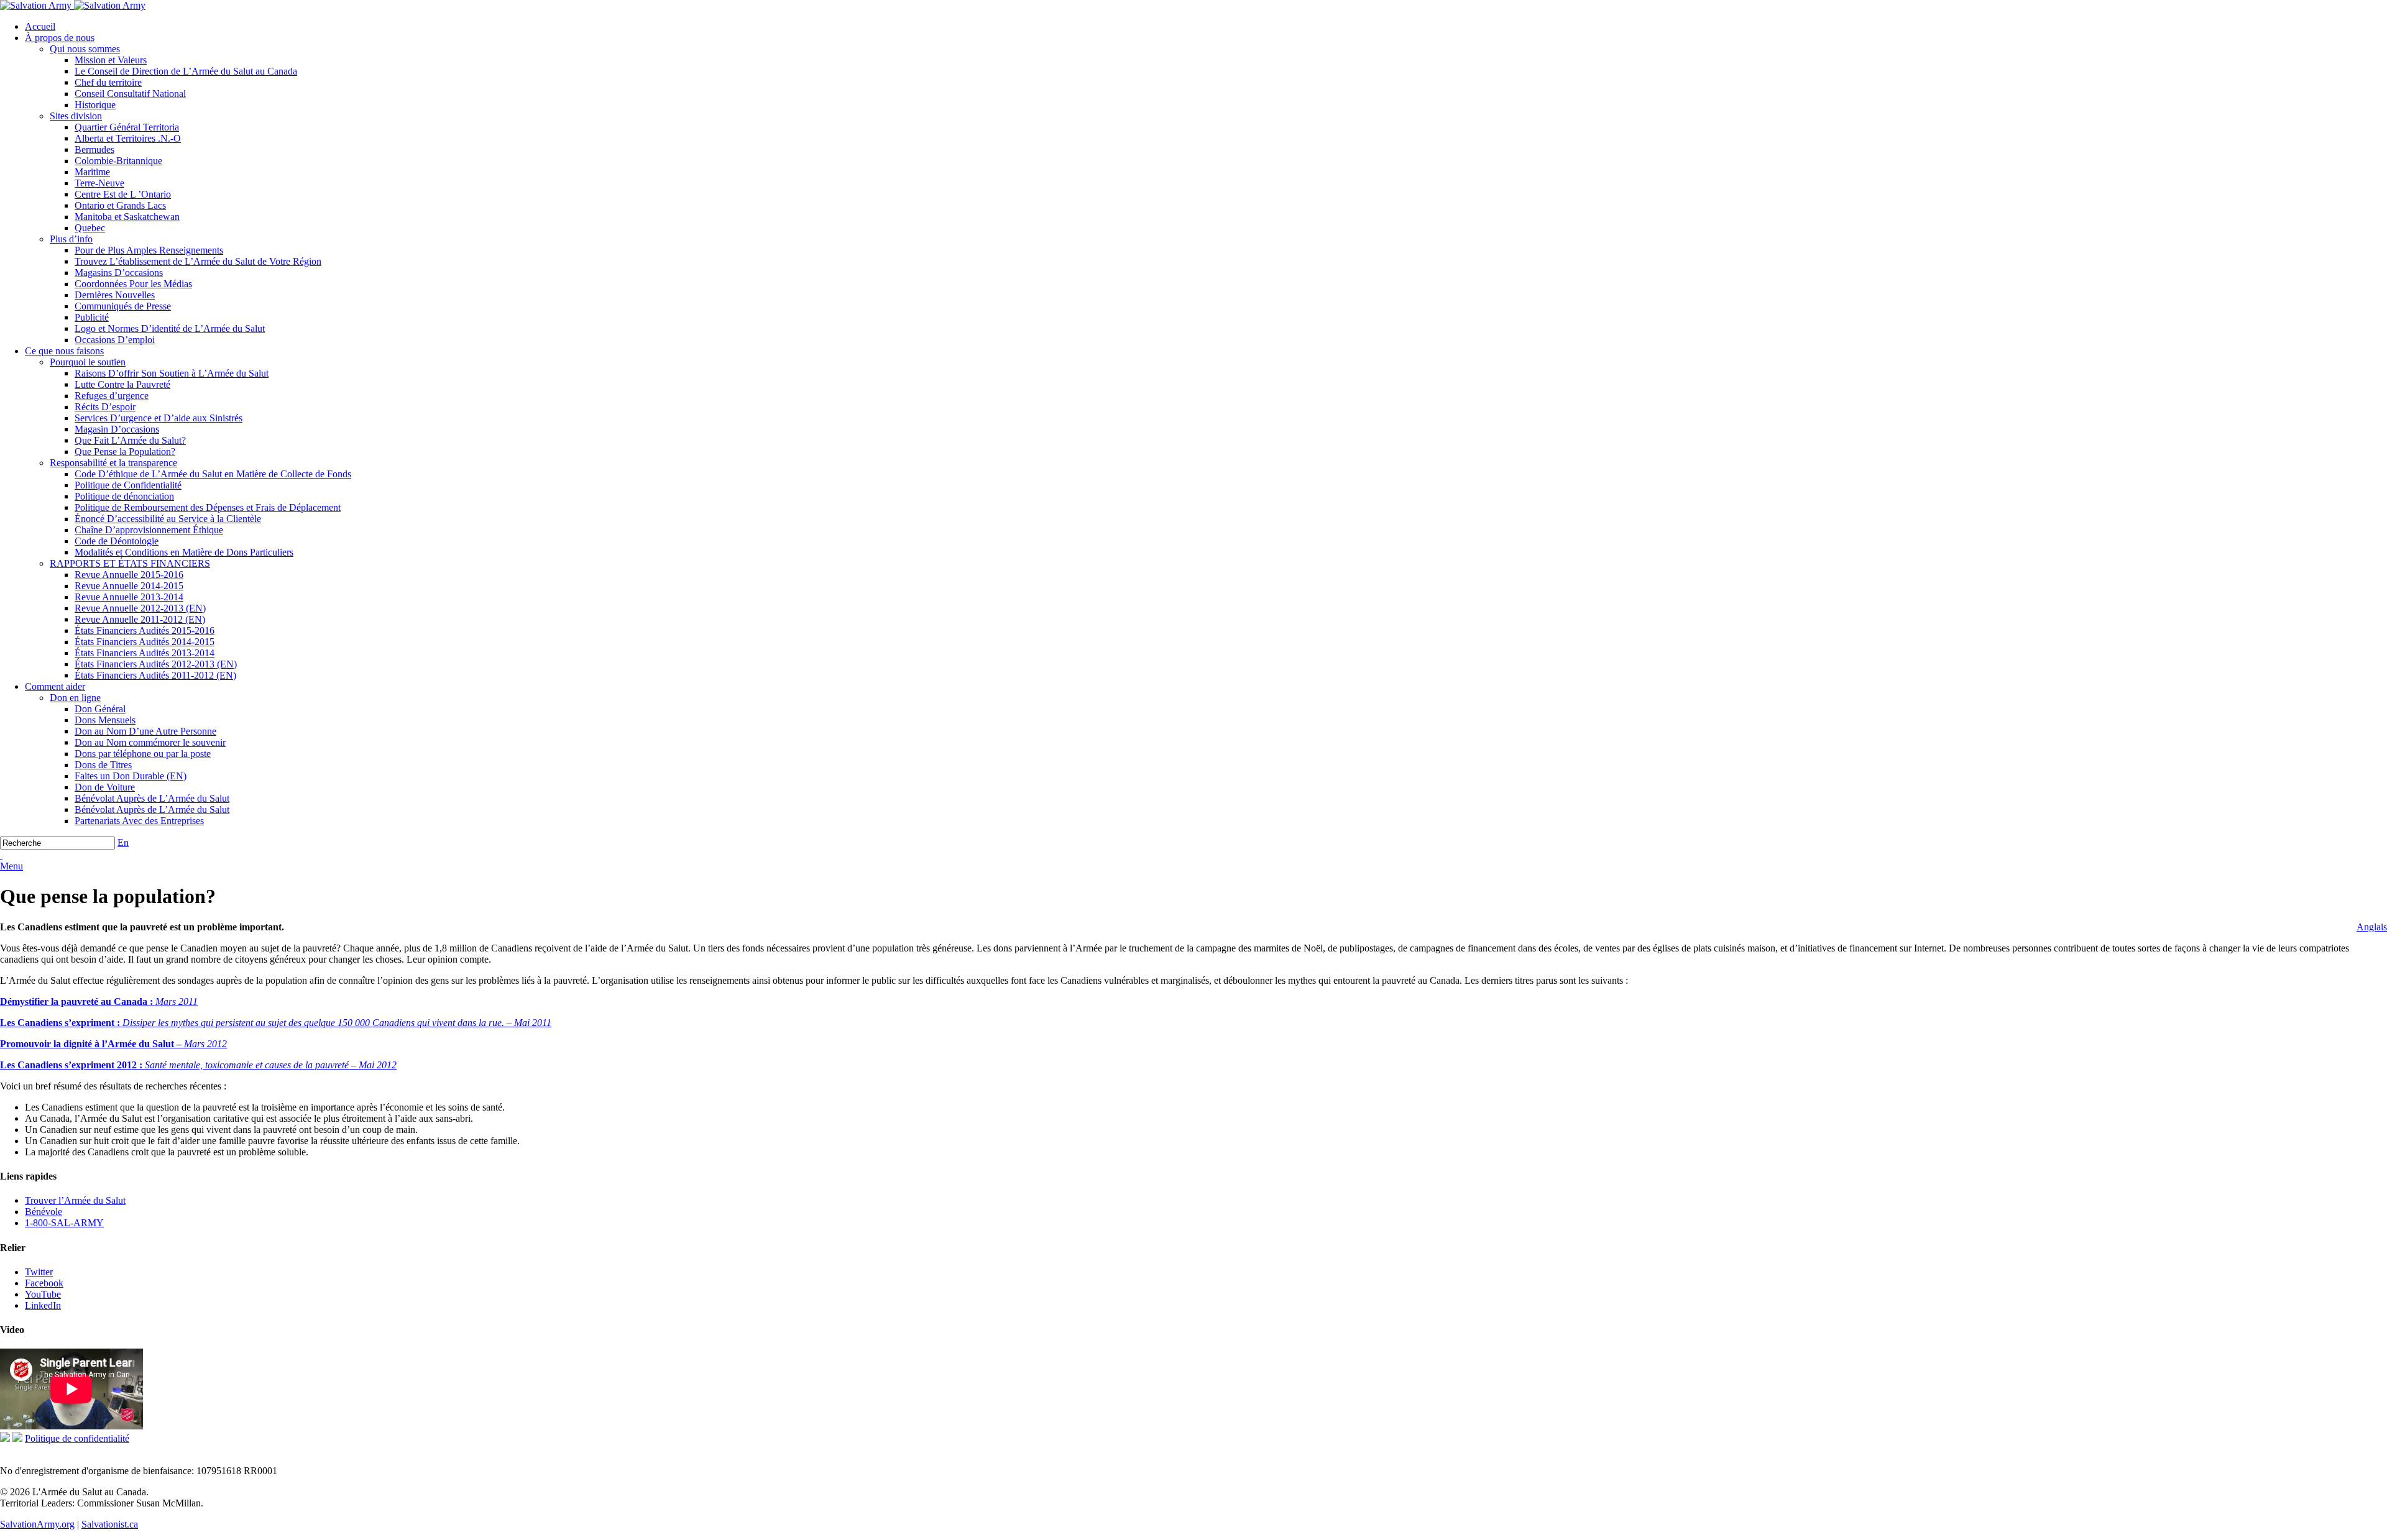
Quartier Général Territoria (127, 127)
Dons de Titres (103, 765)
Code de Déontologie (117, 541)
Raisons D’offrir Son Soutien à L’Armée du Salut (172, 373)
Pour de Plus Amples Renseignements (149, 250)
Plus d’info (71, 239)
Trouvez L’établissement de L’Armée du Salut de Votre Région (198, 261)
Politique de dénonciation (124, 496)
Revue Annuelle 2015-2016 (129, 575)
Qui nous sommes (85, 49)
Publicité (92, 317)
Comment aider (55, 686)
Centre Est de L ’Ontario (123, 194)
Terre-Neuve (99, 183)
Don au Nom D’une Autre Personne (145, 731)
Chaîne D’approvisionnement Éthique (149, 530)
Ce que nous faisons (64, 351)
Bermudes (94, 149)
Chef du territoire (108, 82)
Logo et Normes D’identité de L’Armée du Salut (170, 328)
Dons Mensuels (105, 720)
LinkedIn (43, 1305)
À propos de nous (60, 38)
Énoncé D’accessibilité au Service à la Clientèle (168, 519)
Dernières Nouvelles (115, 295)
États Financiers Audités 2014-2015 (145, 642)
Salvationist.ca (110, 1524)
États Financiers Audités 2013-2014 (145, 653)
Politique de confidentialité (77, 1438)
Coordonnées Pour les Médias (133, 284)
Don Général (100, 709)
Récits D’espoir (105, 407)
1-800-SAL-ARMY (64, 1223)
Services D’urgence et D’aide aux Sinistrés (159, 418)
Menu (11, 866)
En (123, 842)
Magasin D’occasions (117, 429)
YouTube (43, 1294)
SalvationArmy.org (37, 1524)
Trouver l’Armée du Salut (75, 1200)
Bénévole (44, 1212)
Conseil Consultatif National (130, 94)
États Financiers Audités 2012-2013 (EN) (156, 664)
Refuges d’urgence (112, 396)
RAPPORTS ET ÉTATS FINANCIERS (130, 563)
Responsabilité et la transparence (113, 463)
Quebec (90, 228)
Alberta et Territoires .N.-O (128, 138)
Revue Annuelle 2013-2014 (129, 597)
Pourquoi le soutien (88, 362)
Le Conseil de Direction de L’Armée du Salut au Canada (186, 71)
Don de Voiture (105, 787)
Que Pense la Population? (125, 451)
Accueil (40, 26)
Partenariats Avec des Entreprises (139, 821)
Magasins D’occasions (119, 273)
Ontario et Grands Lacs (120, 205)
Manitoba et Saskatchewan (127, 217)
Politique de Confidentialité (128, 485)
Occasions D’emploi (115, 340)
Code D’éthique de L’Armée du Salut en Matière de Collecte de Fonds (213, 474)
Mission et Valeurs (111, 60)
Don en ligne (75, 698)
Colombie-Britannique (118, 161)
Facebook (44, 1283)
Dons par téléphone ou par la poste (143, 754)
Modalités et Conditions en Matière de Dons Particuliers (184, 552)
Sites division (76, 116)
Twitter (39, 1272)
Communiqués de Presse (123, 306)
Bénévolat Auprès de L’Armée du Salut (152, 798)
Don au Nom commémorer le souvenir (150, 742)
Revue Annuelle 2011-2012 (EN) (140, 619)
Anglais (2372, 927)
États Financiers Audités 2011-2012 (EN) (155, 675)
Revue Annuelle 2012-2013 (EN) (140, 608)
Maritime (92, 172)
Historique (95, 105)
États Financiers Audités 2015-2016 (145, 630)
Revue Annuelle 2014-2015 (129, 586)
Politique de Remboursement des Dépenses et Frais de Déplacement (208, 507)
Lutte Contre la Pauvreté (122, 384)
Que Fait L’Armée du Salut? (130, 440)
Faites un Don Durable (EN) (131, 776)
